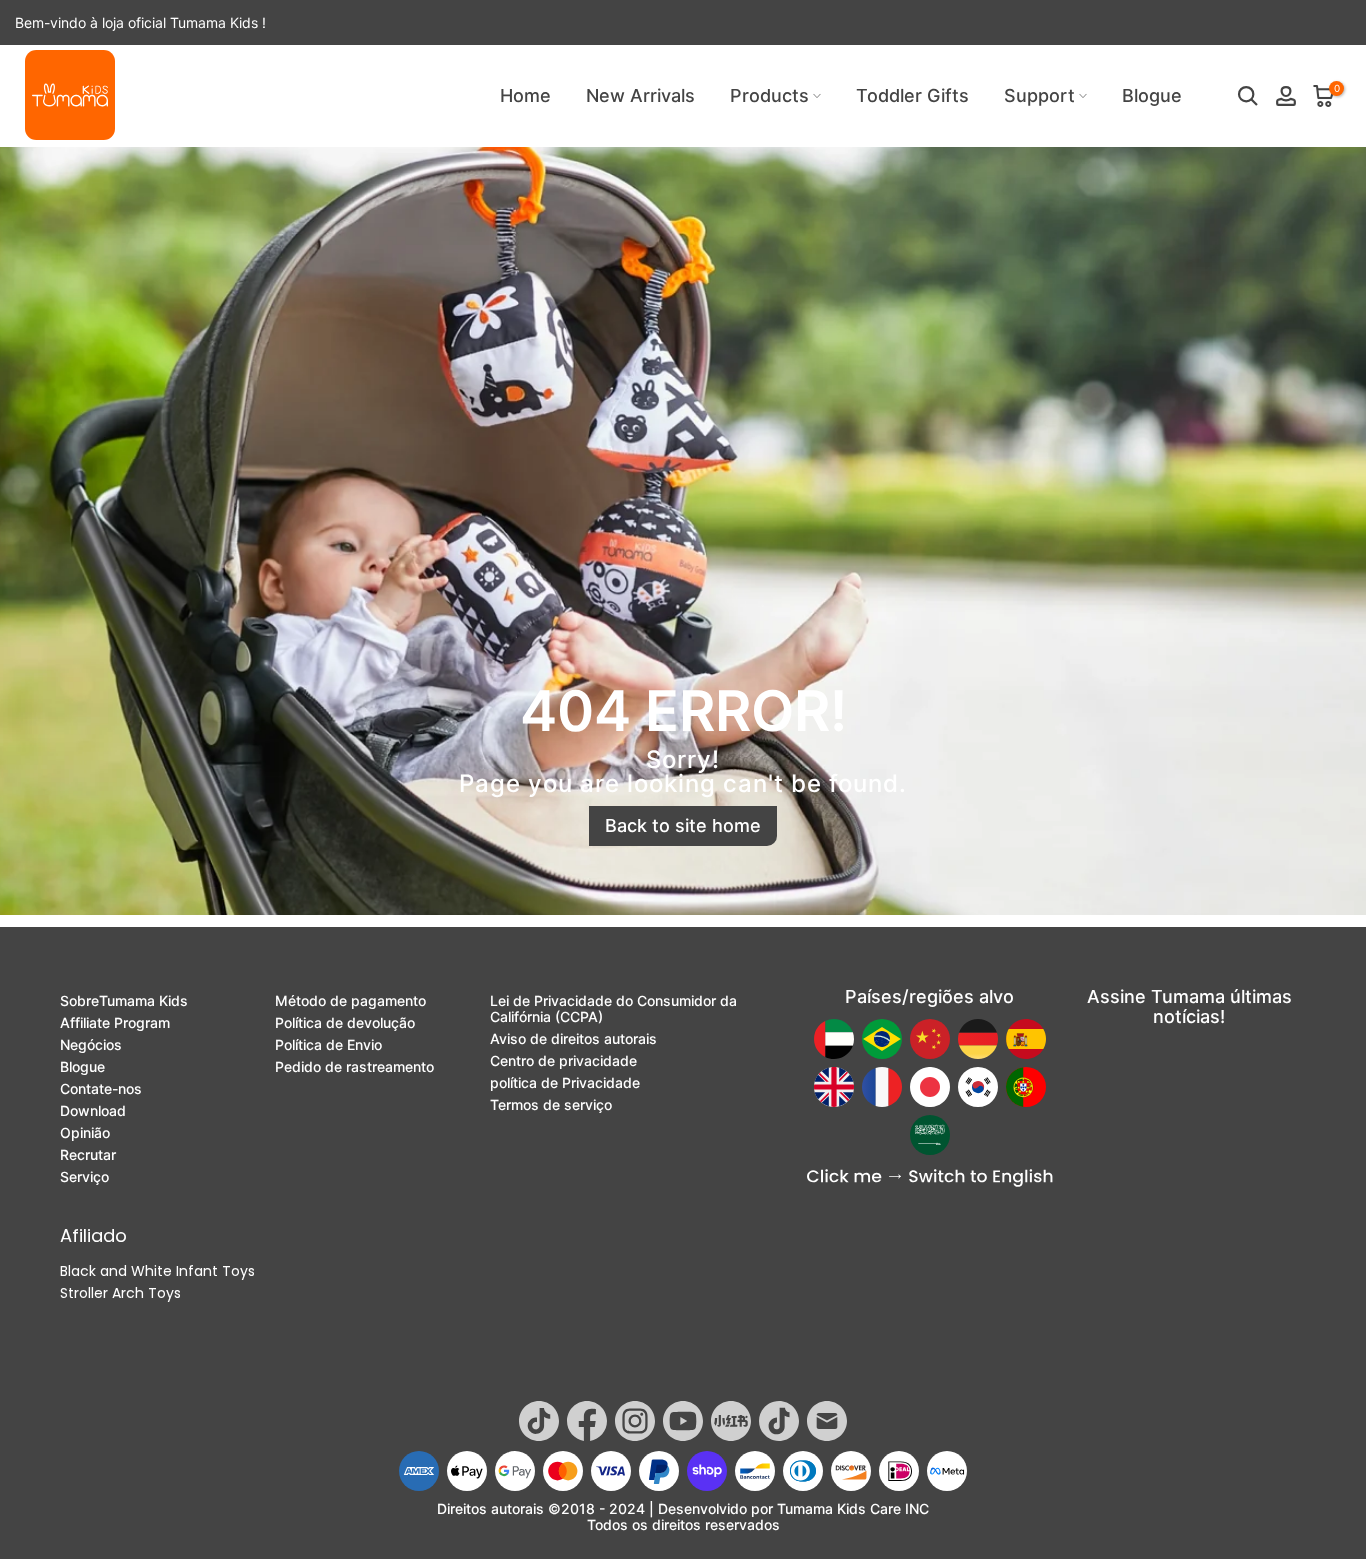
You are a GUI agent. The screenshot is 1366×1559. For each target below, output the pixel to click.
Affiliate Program (115, 1023)
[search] (1248, 96)
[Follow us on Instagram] (635, 1421)
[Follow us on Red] (731, 1421)
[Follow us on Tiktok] (539, 1421)
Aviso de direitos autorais (573, 1039)
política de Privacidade (565, 1083)
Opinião (85, 1133)
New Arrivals (640, 95)
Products (769, 95)
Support (1039, 95)
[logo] (70, 95)
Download (93, 1111)
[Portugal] (1026, 1087)
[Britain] (834, 1087)
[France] (882, 1087)
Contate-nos (101, 1089)
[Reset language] (930, 1178)
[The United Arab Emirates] (834, 1039)
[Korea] (978, 1087)
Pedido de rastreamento (354, 1067)
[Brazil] (882, 1039)
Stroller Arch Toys (120, 1293)
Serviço (84, 1177)
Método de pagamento (350, 1001)
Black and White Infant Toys (157, 1271)
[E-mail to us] (827, 1421)
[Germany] (978, 1039)
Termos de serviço (551, 1105)
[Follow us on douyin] (779, 1421)
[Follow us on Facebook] (587, 1421)
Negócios (91, 1045)
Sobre (124, 1001)
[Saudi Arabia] (930, 1135)
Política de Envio (328, 1045)
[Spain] (1026, 1039)
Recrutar (88, 1155)
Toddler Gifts (912, 95)
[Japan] (930, 1087)
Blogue (1152, 95)
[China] (930, 1039)
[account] (1286, 96)
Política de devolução (345, 1023)
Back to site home (683, 825)
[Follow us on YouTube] (683, 1421)
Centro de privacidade (563, 1061)
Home (525, 95)
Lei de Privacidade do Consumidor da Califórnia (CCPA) (613, 1009)
